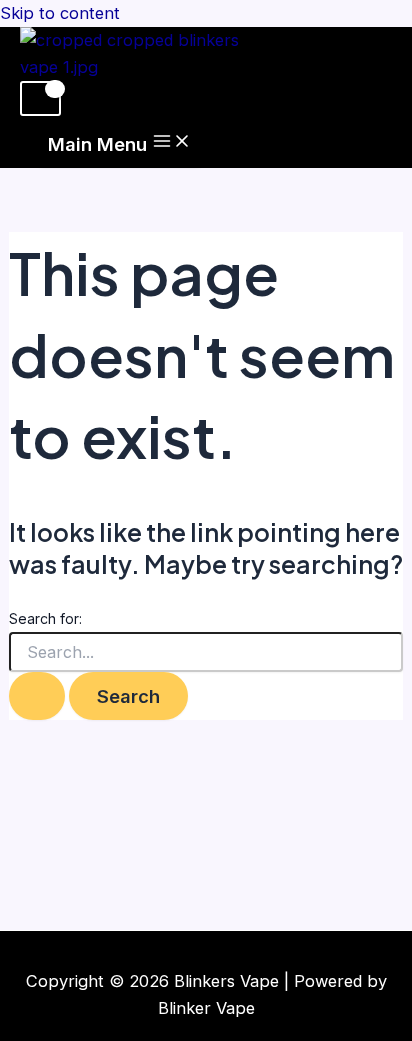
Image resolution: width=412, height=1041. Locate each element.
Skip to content (60, 13)
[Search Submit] (37, 696)
